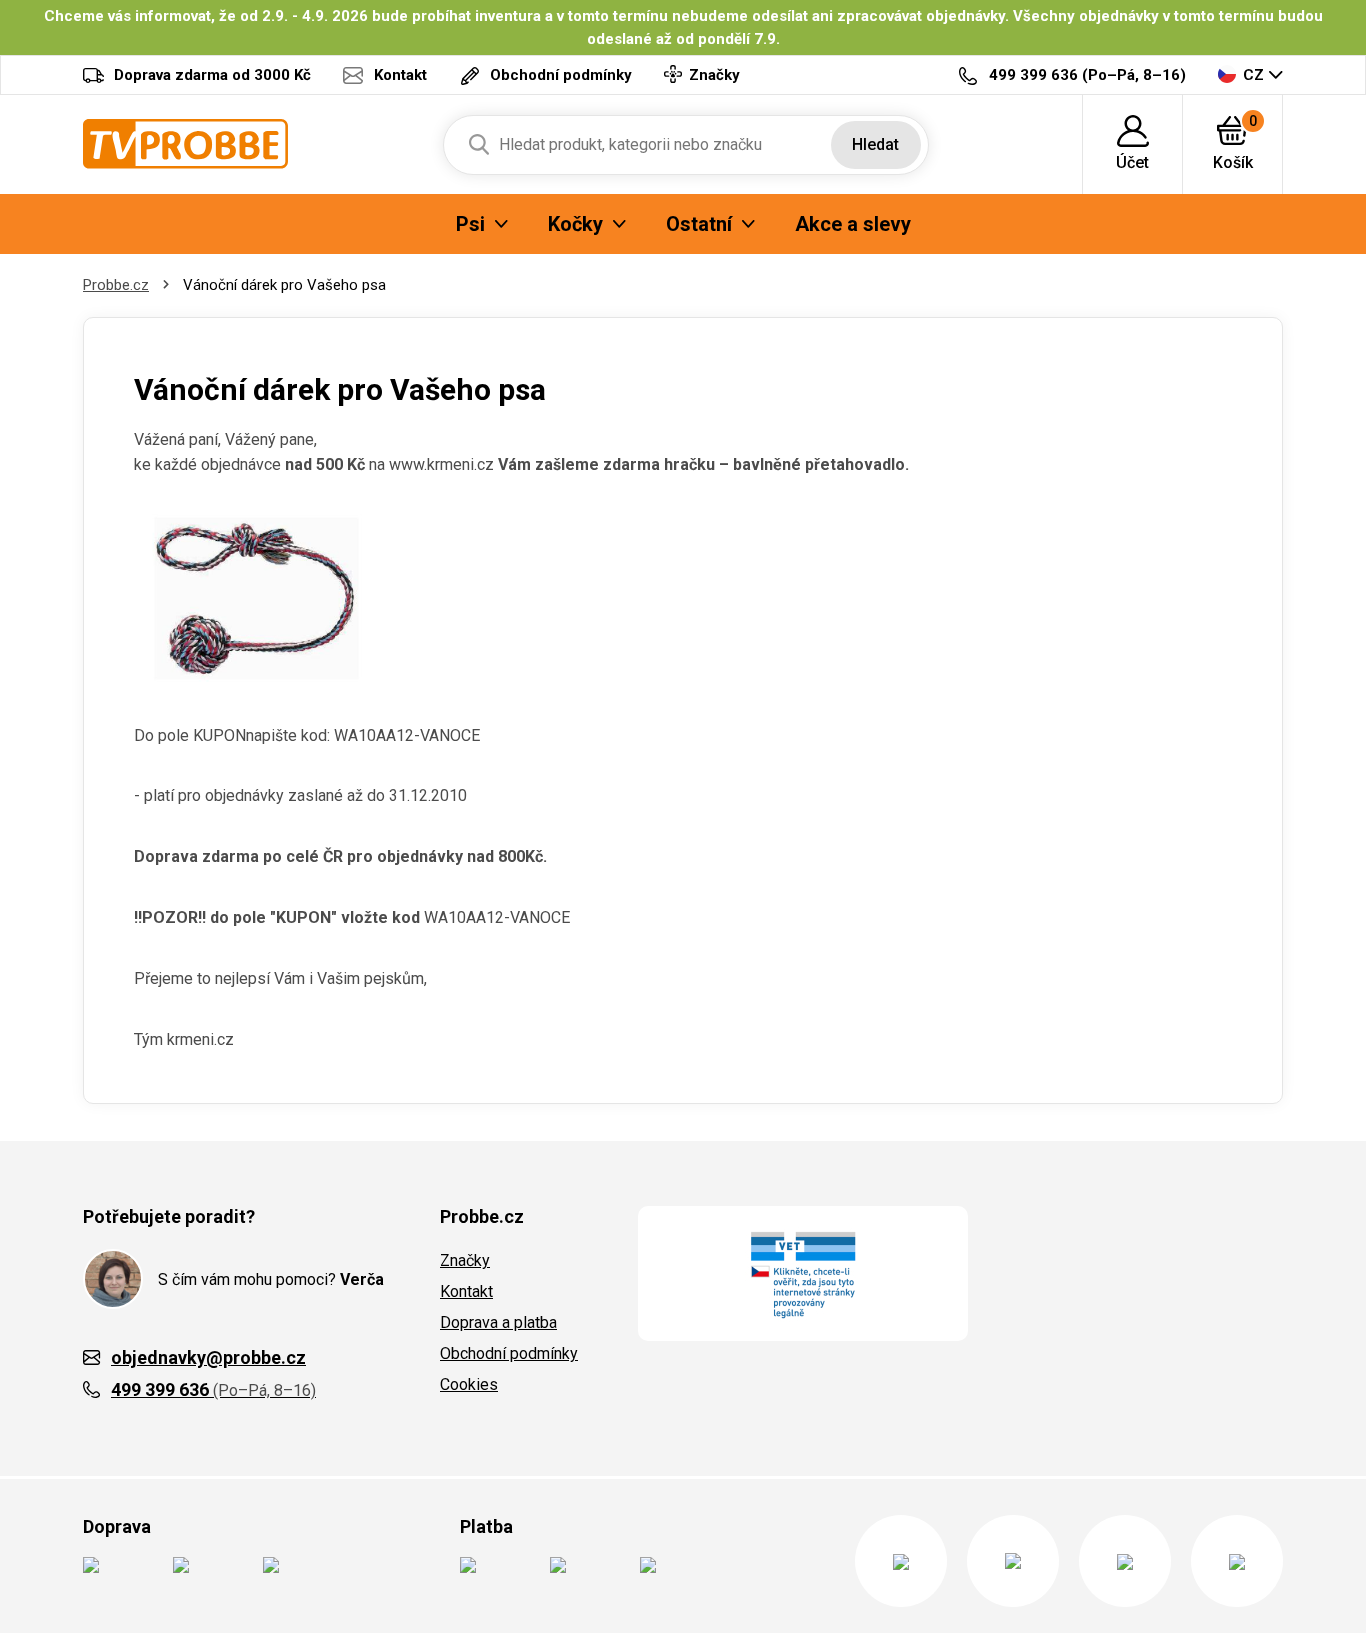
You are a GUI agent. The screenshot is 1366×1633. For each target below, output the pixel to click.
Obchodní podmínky (509, 1353)
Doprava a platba (498, 1322)
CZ (1253, 75)
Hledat (875, 144)
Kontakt (466, 1291)
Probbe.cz (116, 285)
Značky (465, 1260)
